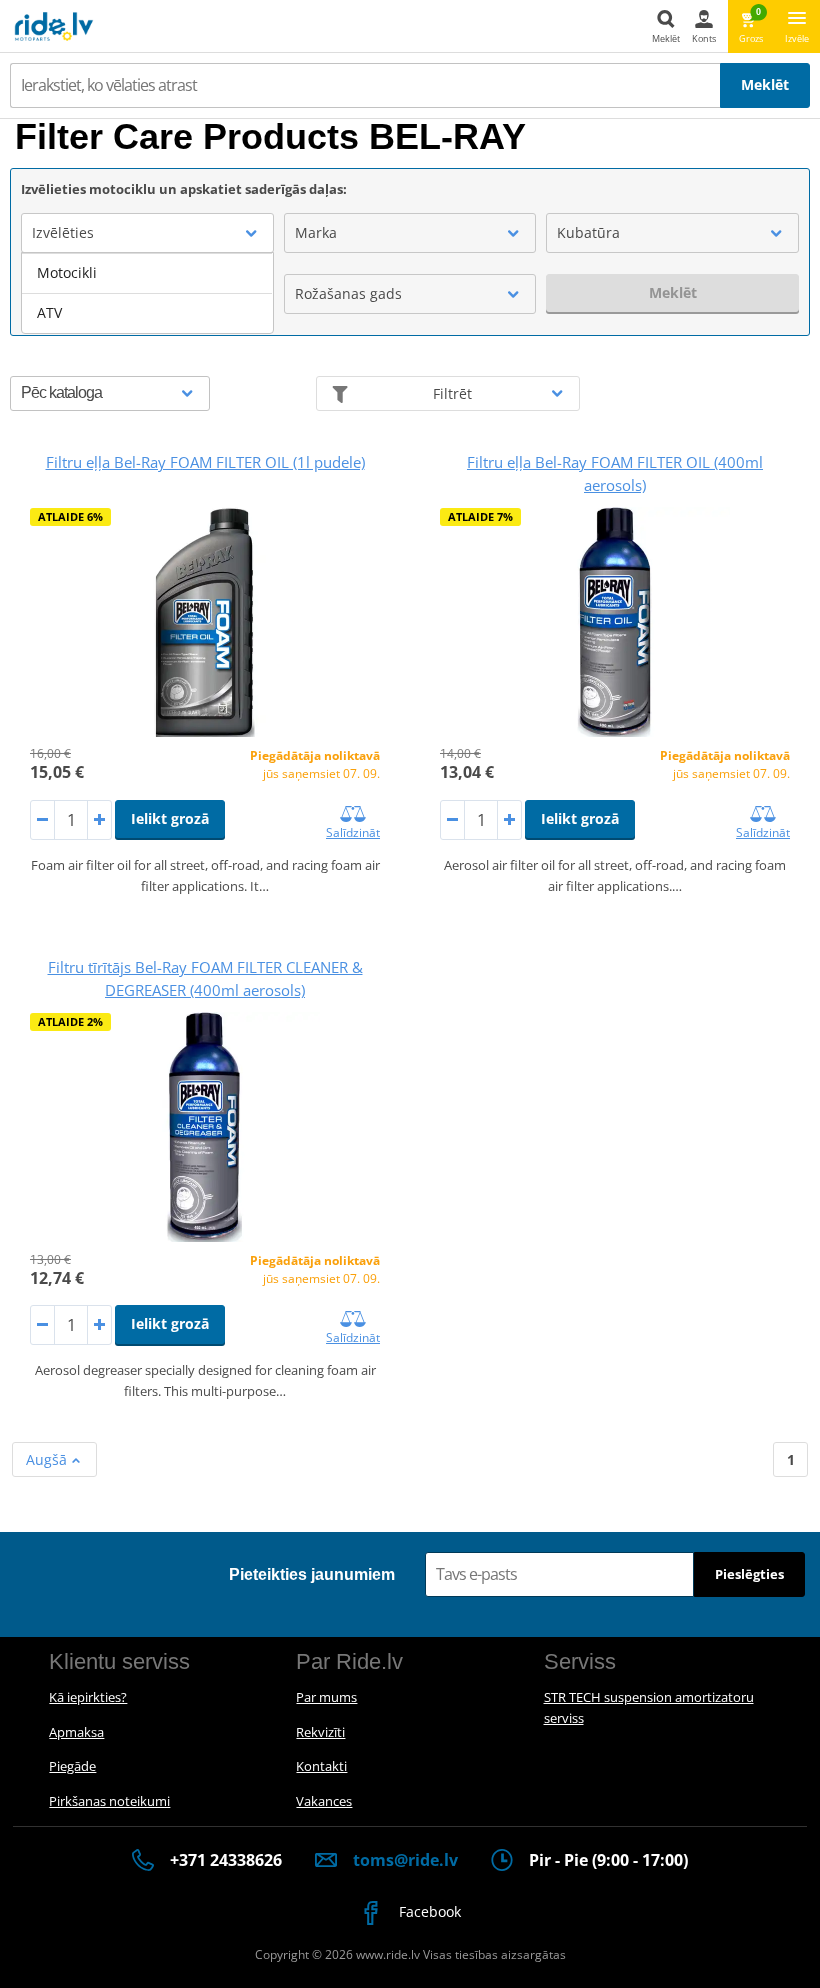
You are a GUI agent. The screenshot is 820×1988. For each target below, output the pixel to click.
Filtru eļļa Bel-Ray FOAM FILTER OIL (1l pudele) (205, 462)
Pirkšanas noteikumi (109, 1801)
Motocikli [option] (67, 272)
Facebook (428, 1911)
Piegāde (72, 1766)
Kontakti (321, 1766)
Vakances (324, 1801)
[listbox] (147, 293)
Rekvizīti (320, 1732)
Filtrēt (452, 393)
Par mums (326, 1697)
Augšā (48, 1459)
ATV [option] (49, 312)
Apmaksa (76, 1732)
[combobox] (147, 233)
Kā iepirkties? (88, 1697)
